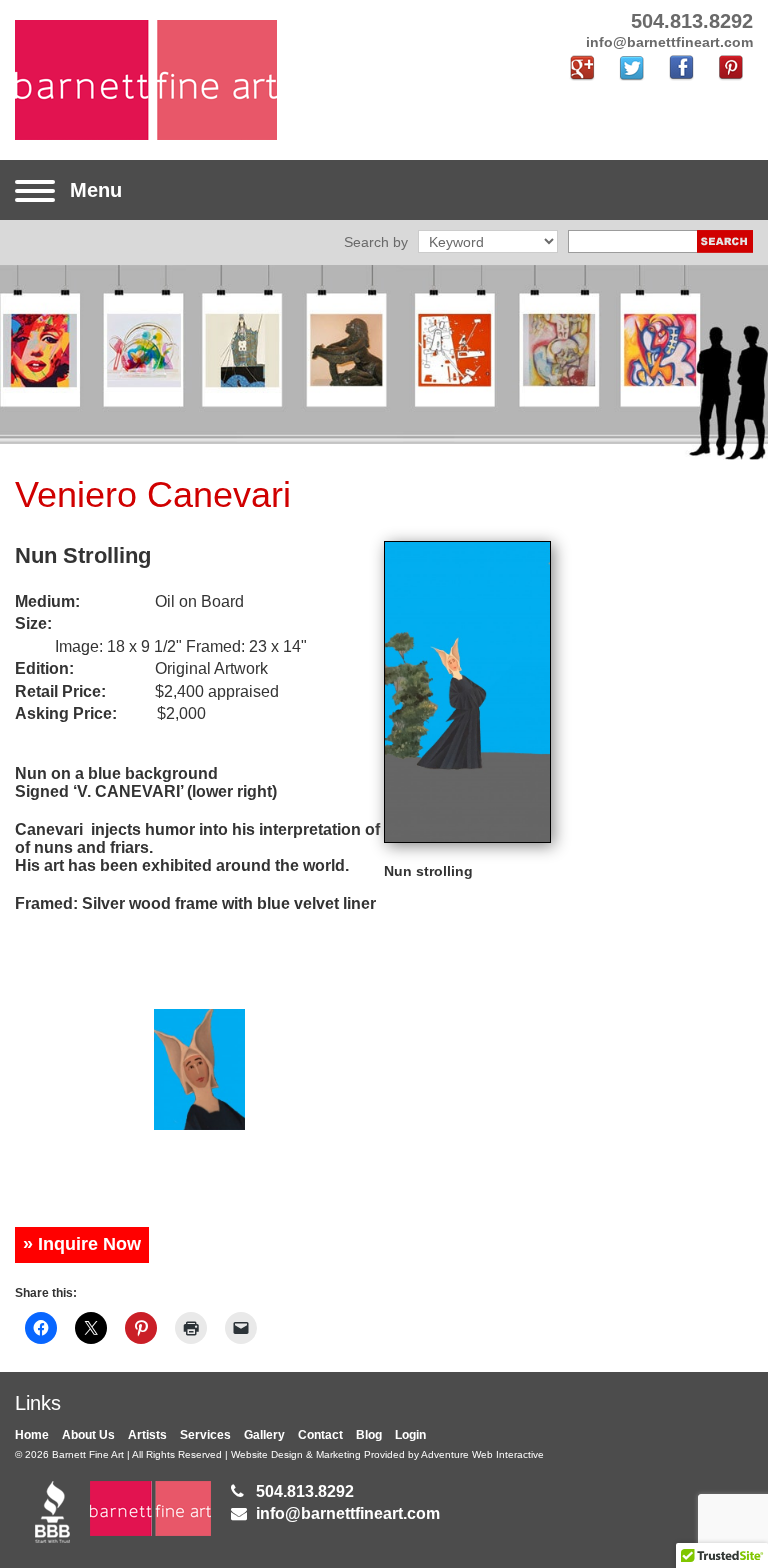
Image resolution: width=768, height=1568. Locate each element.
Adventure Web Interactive (482, 1454)
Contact (320, 1435)
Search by (376, 242)
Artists (147, 1435)
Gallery (264, 1435)
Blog (369, 1435)
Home (32, 1435)
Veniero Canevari (153, 494)
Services (205, 1435)
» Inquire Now (82, 1244)
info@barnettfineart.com (348, 1513)
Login (410, 1435)
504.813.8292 (305, 1491)
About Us (88, 1435)
